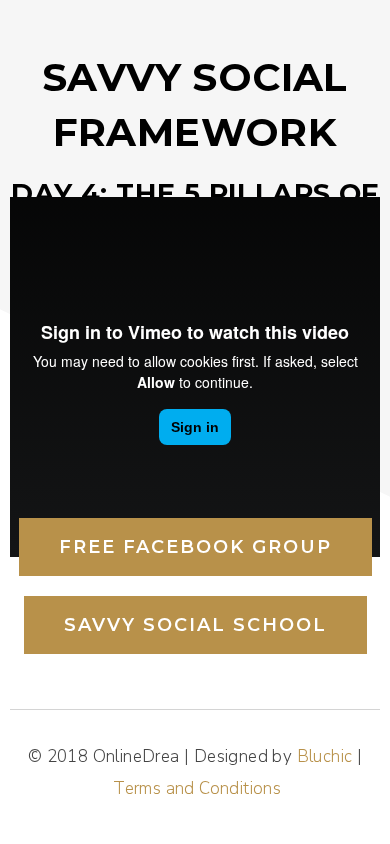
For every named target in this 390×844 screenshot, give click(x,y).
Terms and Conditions (197, 788)
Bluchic (325, 756)
